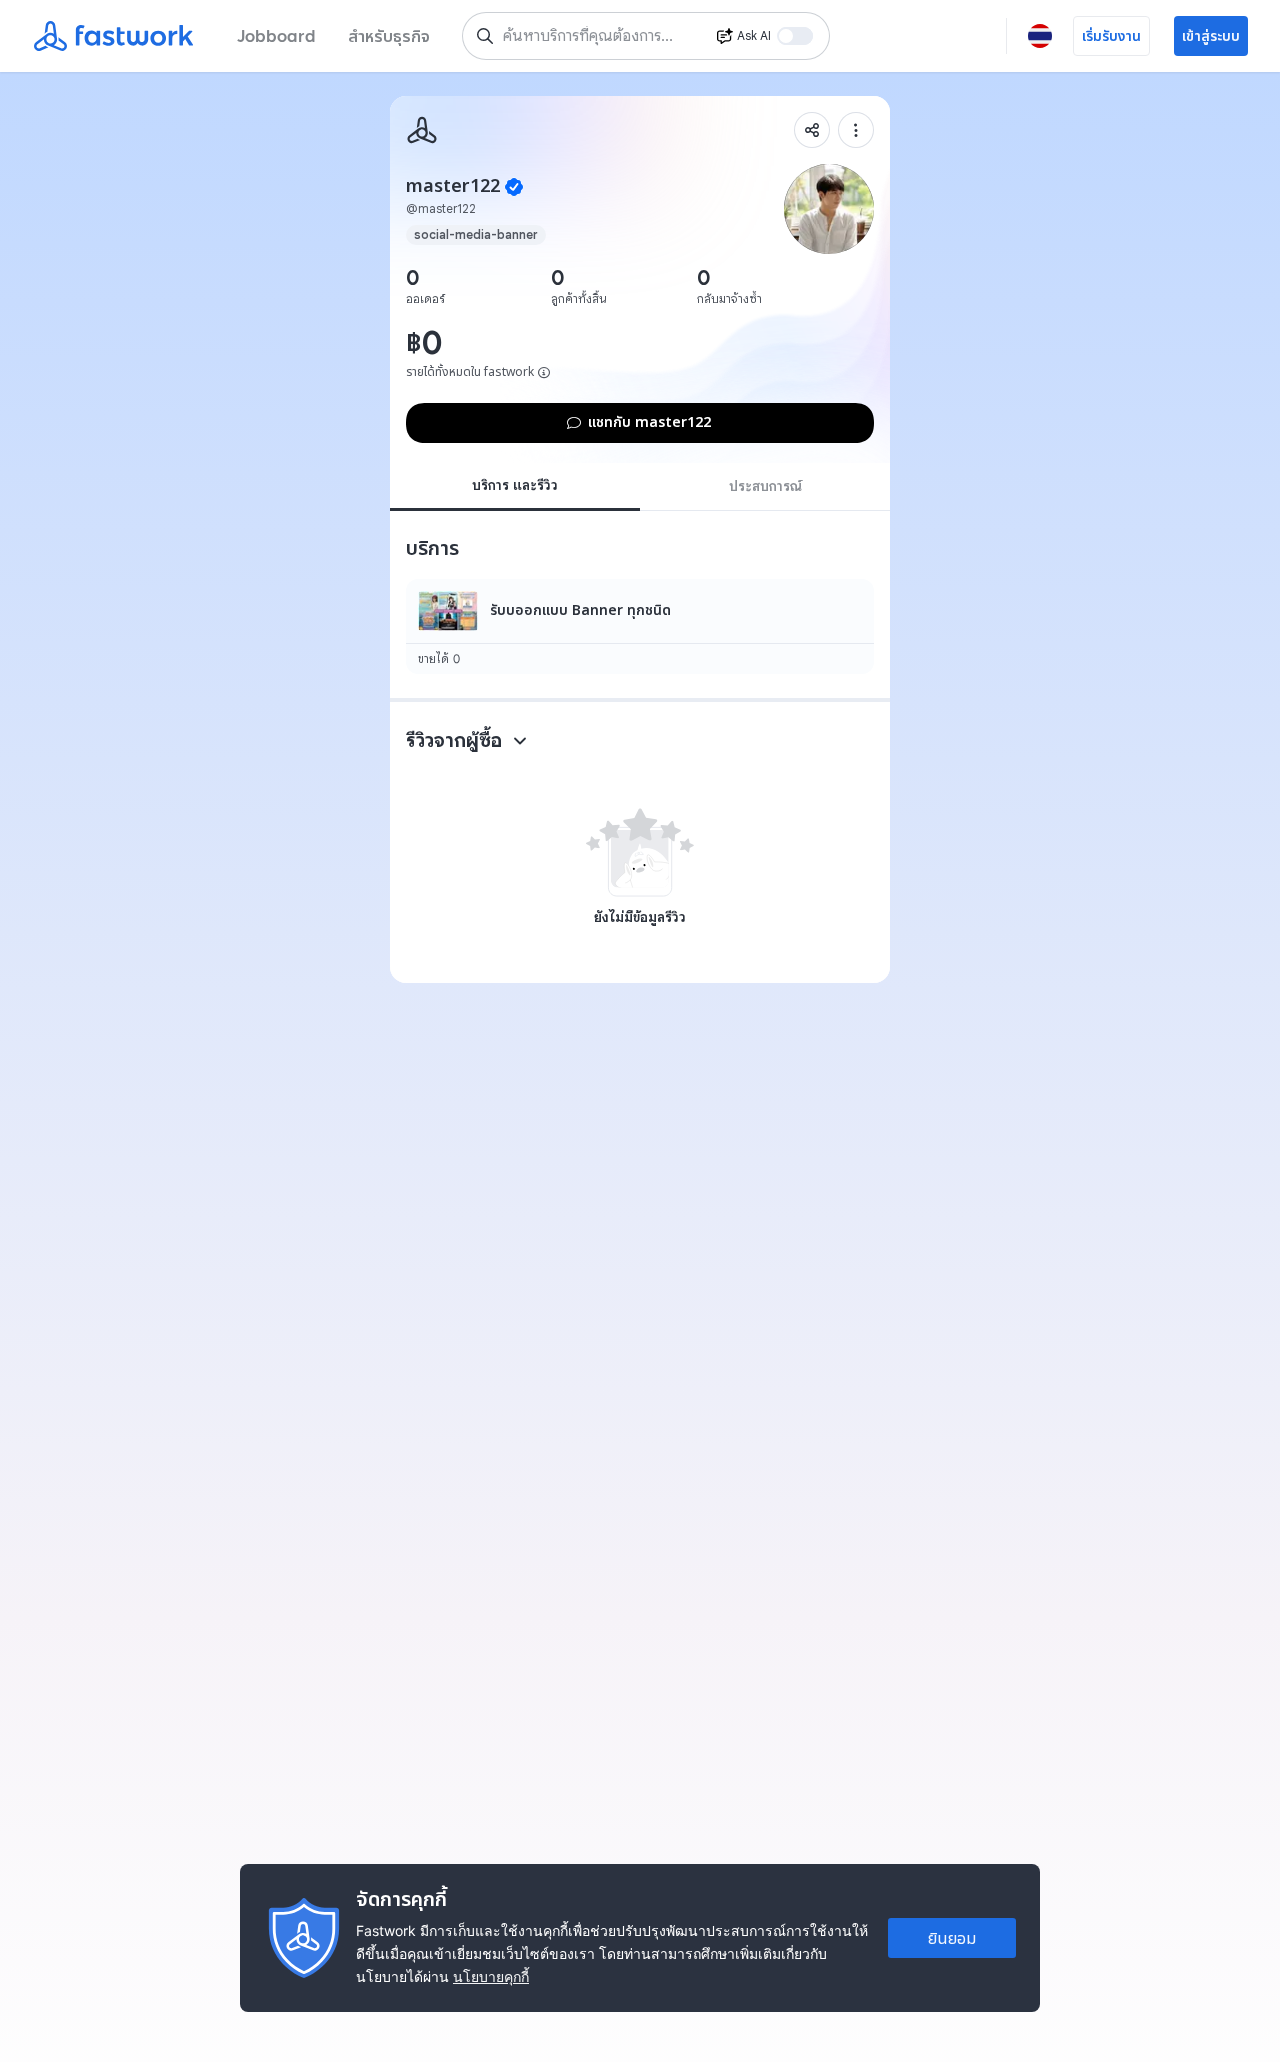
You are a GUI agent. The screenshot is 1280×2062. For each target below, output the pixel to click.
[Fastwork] (422, 130)
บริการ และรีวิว (515, 485)
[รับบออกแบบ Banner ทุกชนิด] (640, 626)
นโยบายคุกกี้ (491, 1976)
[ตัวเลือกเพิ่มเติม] (856, 130)
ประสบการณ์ (765, 486)
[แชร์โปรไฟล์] (812, 130)
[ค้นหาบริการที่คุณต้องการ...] (485, 36)
